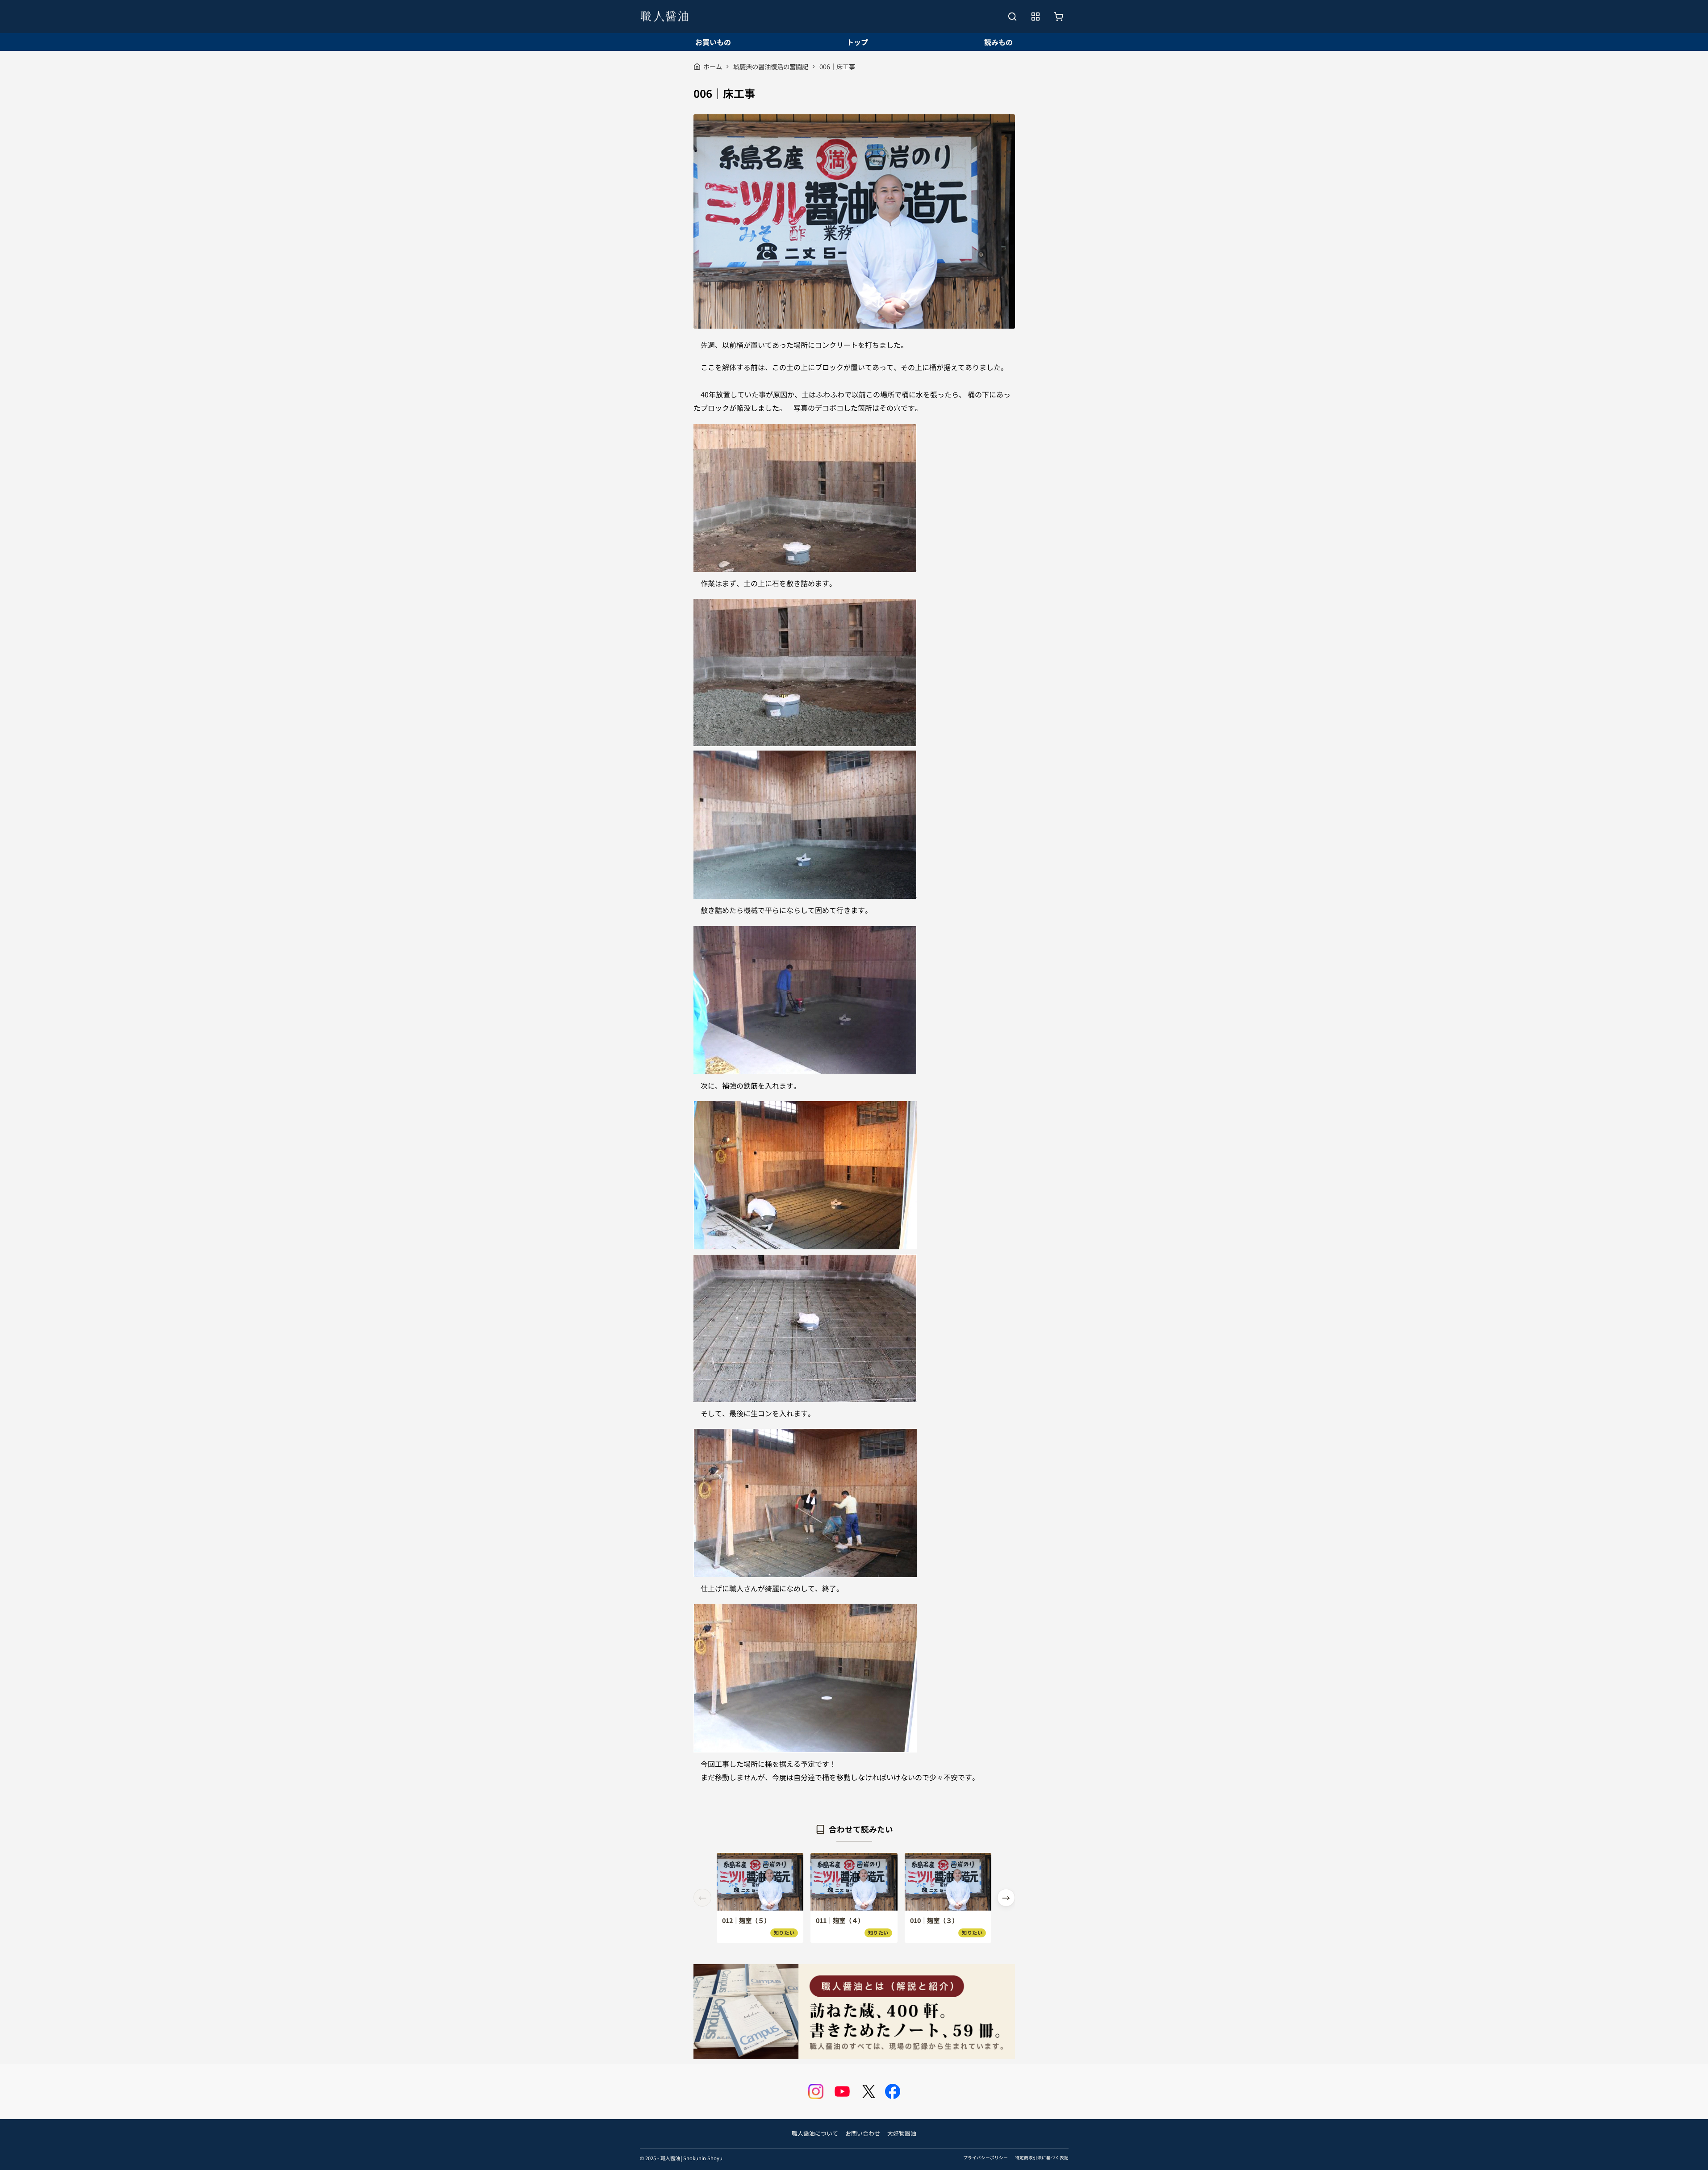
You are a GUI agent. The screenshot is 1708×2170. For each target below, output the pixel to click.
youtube (842, 2091)
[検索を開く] (1012, 17)
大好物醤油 (902, 2133)
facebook (893, 2091)
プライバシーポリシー (986, 2157)
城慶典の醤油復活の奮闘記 (771, 66)
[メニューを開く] (1036, 17)
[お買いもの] (1059, 17)
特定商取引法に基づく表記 (1042, 2157)
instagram (816, 2091)
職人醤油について (815, 2133)
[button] (1006, 1898)
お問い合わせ (863, 2133)
